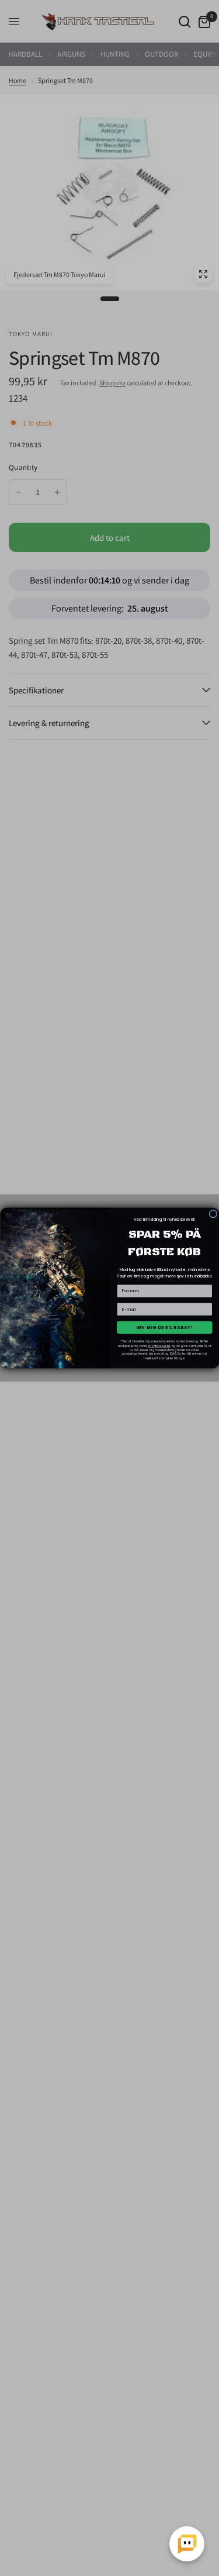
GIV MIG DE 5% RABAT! (164, 1327)
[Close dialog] (213, 1214)
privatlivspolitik (159, 1346)
